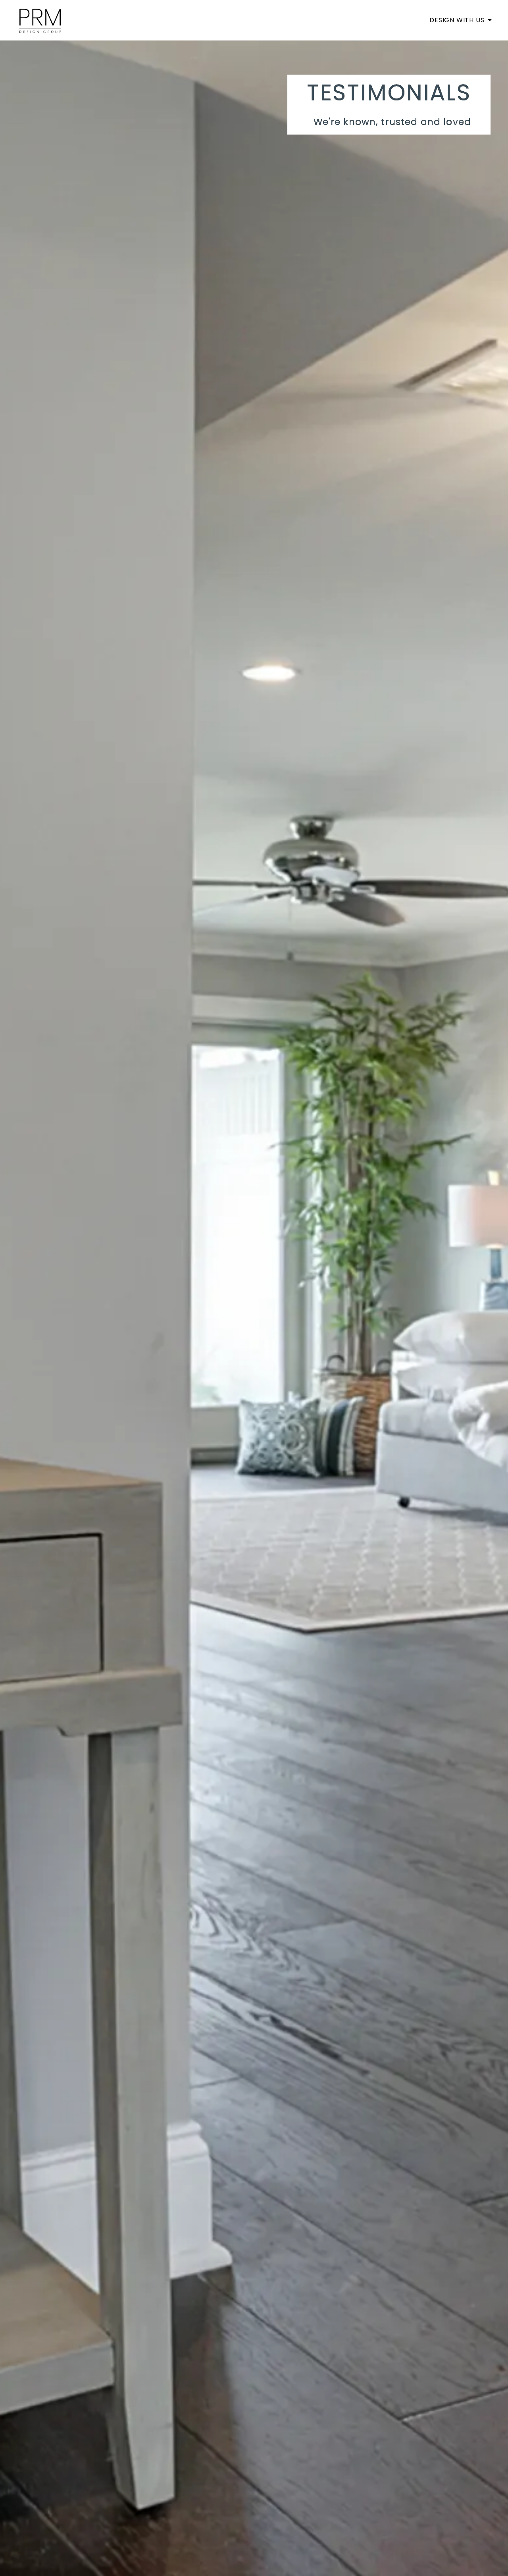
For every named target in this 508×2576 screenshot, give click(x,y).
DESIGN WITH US (458, 20)
